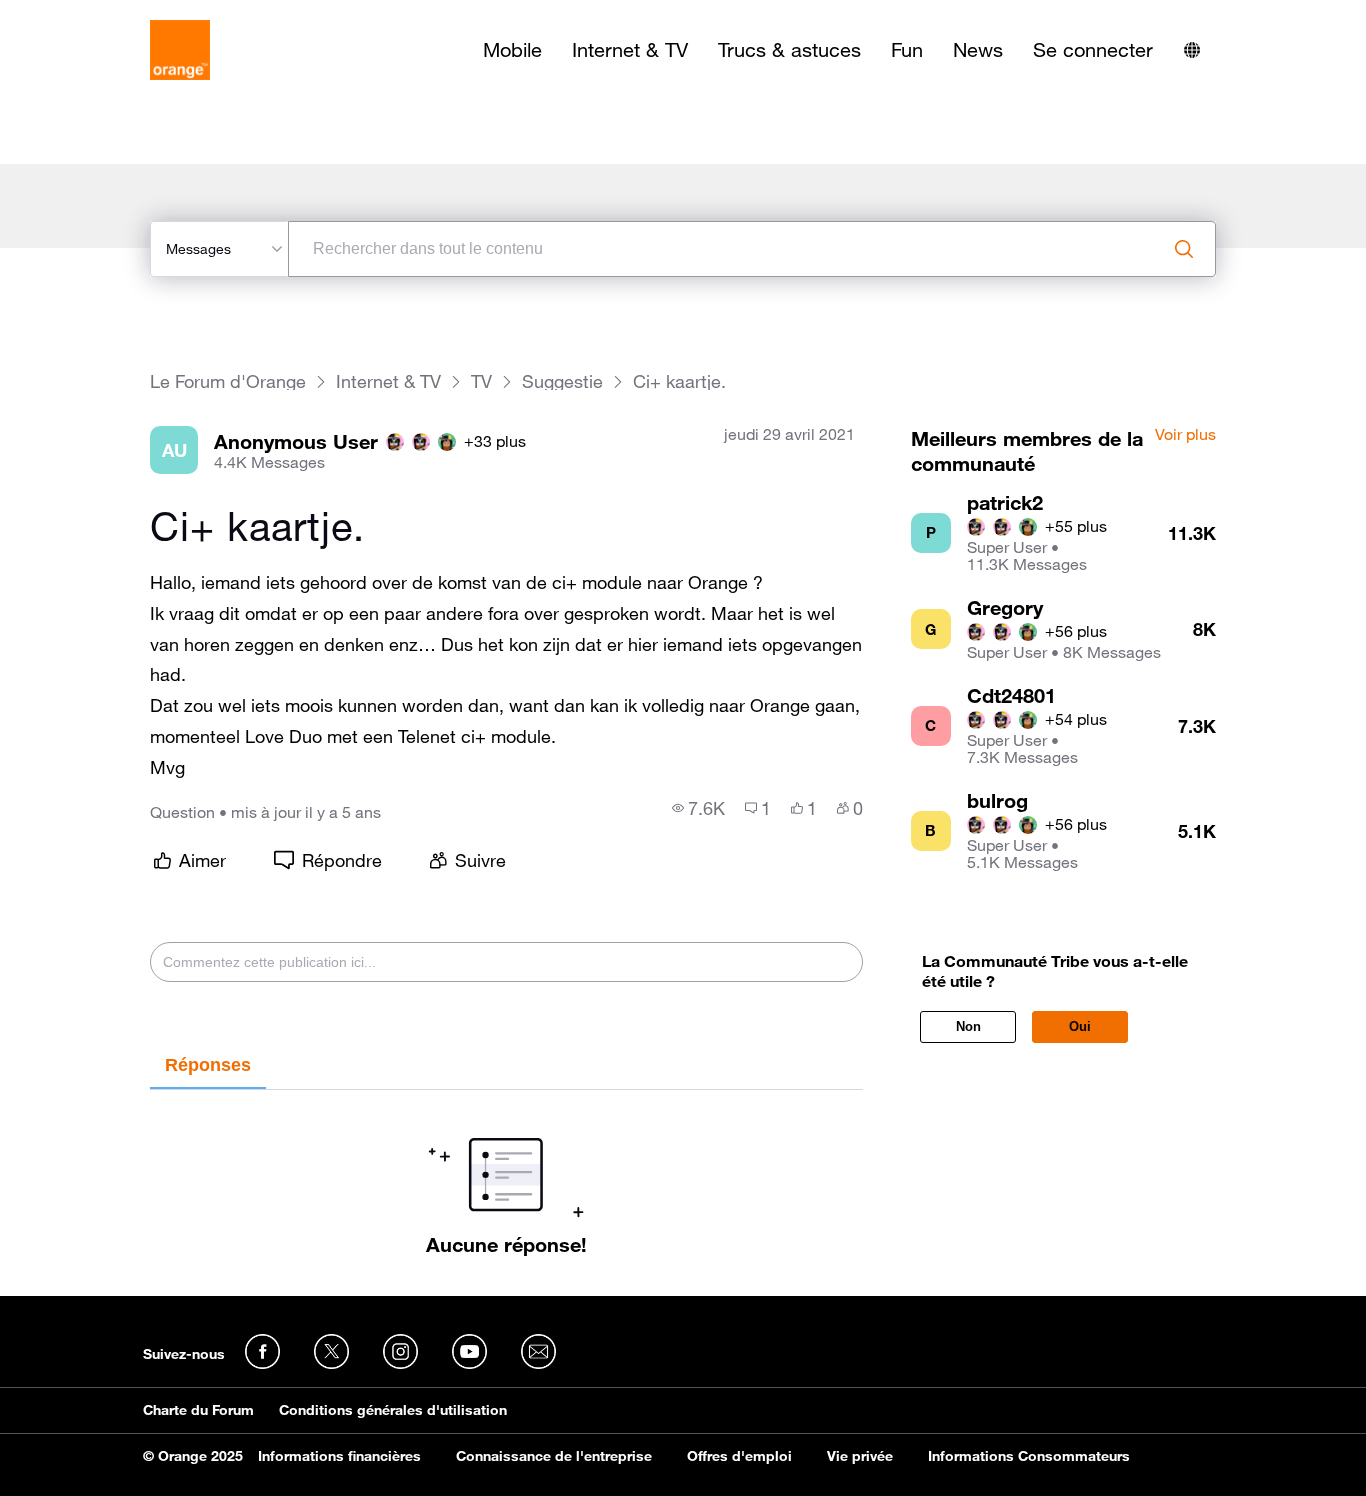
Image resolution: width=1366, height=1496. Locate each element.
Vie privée (860, 1456)
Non (968, 1026)
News (978, 50)
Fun (907, 50)
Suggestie (562, 381)
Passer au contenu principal (106, 15)
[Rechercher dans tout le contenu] (1184, 249)
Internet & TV (630, 50)
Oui (1080, 1026)
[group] (698, 808)
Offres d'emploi (739, 1456)
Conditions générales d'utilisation (393, 1410)
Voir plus (1185, 435)
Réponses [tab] (208, 1065)
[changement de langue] (1192, 50)
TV (481, 381)
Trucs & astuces (789, 50)
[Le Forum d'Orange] (180, 50)
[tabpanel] (506, 1173)
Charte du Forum (198, 1410)
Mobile (512, 50)
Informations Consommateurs (1029, 1456)
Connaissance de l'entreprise (554, 1456)
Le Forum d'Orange (228, 381)
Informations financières (339, 1456)
